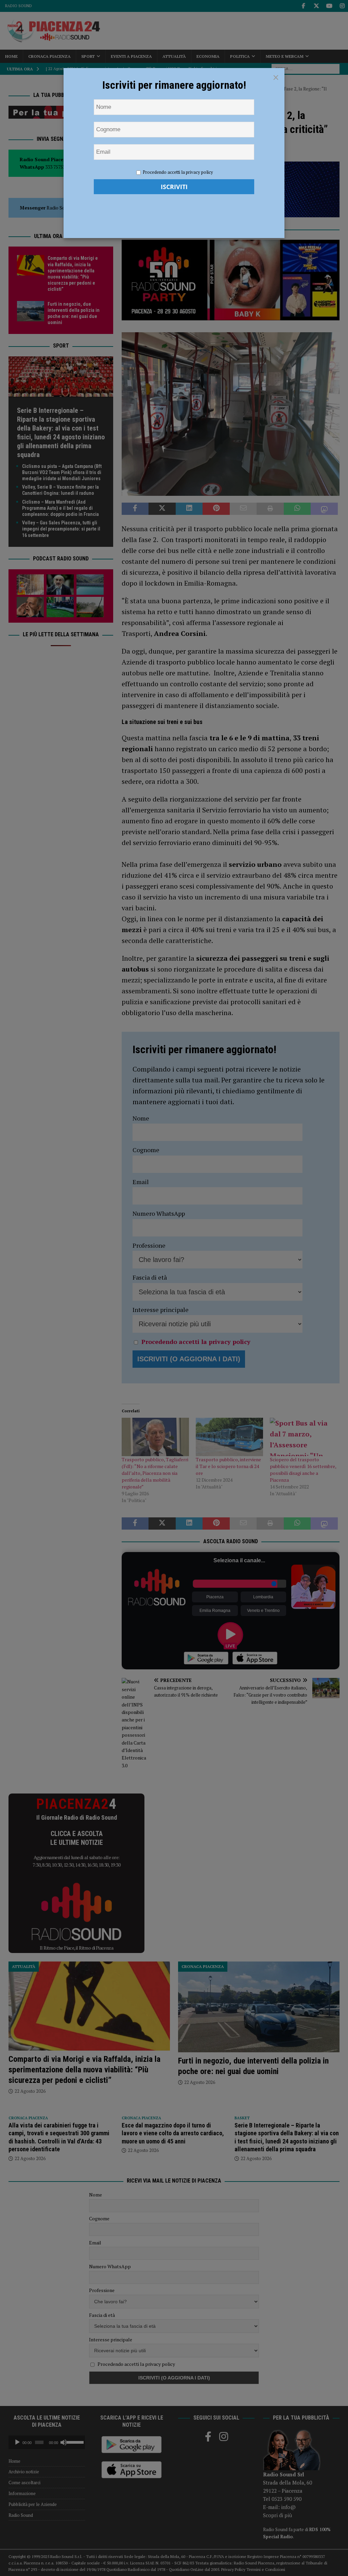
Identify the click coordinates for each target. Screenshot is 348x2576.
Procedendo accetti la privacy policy (178, 172)
